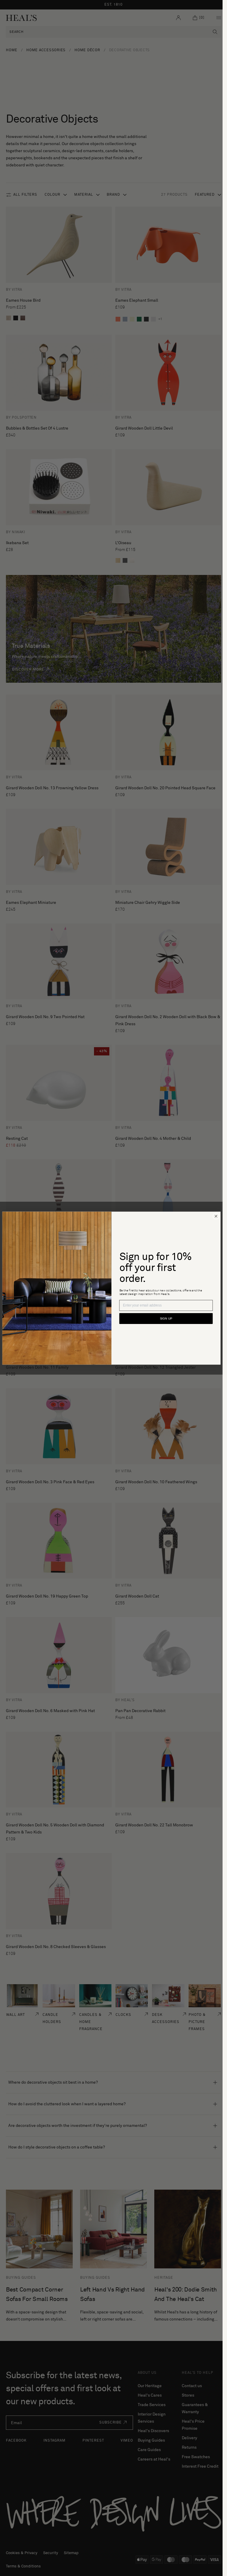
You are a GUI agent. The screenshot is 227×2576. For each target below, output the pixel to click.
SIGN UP (166, 1319)
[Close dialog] (216, 1216)
